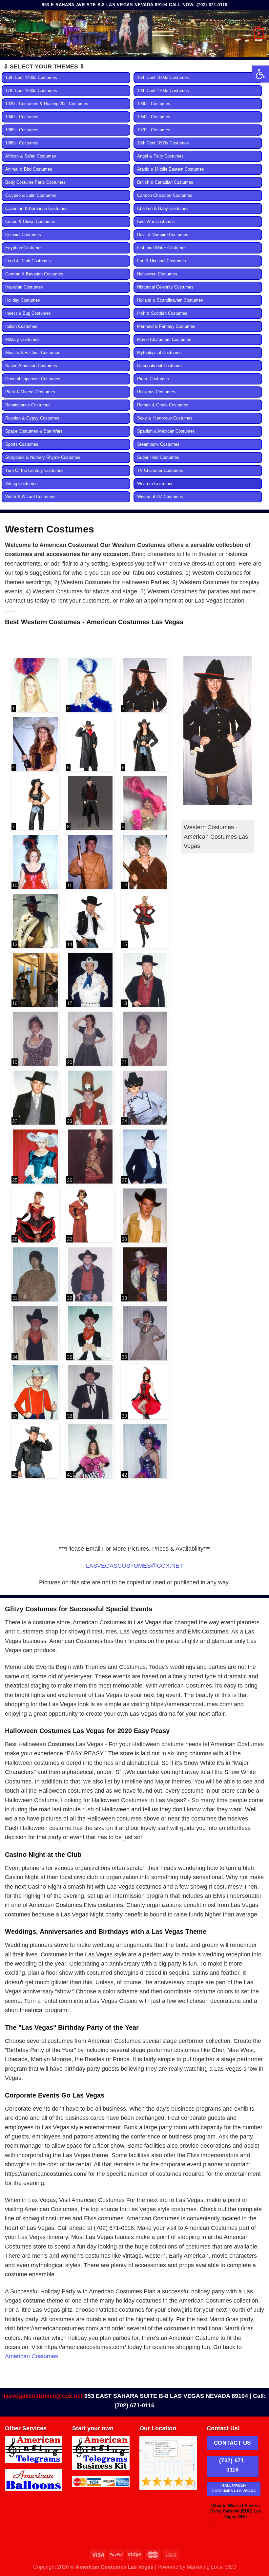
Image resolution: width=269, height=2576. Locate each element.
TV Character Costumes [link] (160, 471)
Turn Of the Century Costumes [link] (34, 471)
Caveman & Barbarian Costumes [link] (36, 209)
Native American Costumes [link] (31, 366)
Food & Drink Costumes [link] (28, 261)
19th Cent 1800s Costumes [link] (163, 143)
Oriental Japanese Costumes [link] (33, 379)
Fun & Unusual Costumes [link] (162, 261)
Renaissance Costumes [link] (28, 405)
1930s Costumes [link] (154, 104)
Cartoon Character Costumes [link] (165, 196)
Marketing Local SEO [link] (211, 2567)
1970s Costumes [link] (154, 130)
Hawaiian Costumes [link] (24, 287)
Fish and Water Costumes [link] (162, 248)
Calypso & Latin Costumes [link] (31, 196)
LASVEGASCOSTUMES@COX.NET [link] (134, 1566)
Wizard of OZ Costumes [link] (160, 497)
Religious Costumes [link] (156, 392)
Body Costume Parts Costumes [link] (35, 182)
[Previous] (216, 2514)
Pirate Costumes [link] (153, 379)
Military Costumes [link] (22, 340)
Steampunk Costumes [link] (158, 444)
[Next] (255, 2514)
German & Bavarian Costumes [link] (34, 274)
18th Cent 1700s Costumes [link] (163, 91)
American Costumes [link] (31, 2356)
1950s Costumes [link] (154, 117)
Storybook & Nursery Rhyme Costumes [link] (43, 457)
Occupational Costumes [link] (160, 366)
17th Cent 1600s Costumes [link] (31, 91)
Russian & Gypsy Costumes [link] (32, 418)
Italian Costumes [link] (21, 327)
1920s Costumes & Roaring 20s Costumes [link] (47, 104)
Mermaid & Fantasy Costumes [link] (166, 327)
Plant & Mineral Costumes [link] (30, 392)
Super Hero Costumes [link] (158, 457)
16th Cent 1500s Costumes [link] (163, 78)
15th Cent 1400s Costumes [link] (31, 78)
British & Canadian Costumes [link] (165, 182)
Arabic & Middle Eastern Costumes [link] (171, 169)
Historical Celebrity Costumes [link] (165, 287)
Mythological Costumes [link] (159, 353)
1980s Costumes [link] (22, 143)
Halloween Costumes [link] (157, 274)
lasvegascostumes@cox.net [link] (43, 2396)
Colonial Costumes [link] (23, 235)
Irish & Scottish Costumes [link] (162, 313)
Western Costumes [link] (155, 484)
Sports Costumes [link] (22, 444)
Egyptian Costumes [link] (24, 248)
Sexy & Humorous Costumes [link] (165, 418)
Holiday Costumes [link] (23, 300)
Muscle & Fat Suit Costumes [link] (33, 353)
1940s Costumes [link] (22, 117)
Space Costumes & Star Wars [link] (34, 431)
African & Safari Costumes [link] (31, 156)
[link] (260, 74)
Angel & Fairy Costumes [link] (160, 156)
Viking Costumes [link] (21, 484)
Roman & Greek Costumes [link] (163, 405)
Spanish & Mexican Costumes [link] (166, 431)
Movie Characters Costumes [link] (164, 340)
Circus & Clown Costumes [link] (30, 222)
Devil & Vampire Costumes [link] (163, 235)
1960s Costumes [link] (22, 130)
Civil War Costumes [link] (156, 222)
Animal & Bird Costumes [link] (29, 169)
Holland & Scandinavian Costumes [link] (170, 300)
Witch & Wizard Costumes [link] (30, 497)
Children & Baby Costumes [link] (163, 209)
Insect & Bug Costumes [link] (28, 313)
